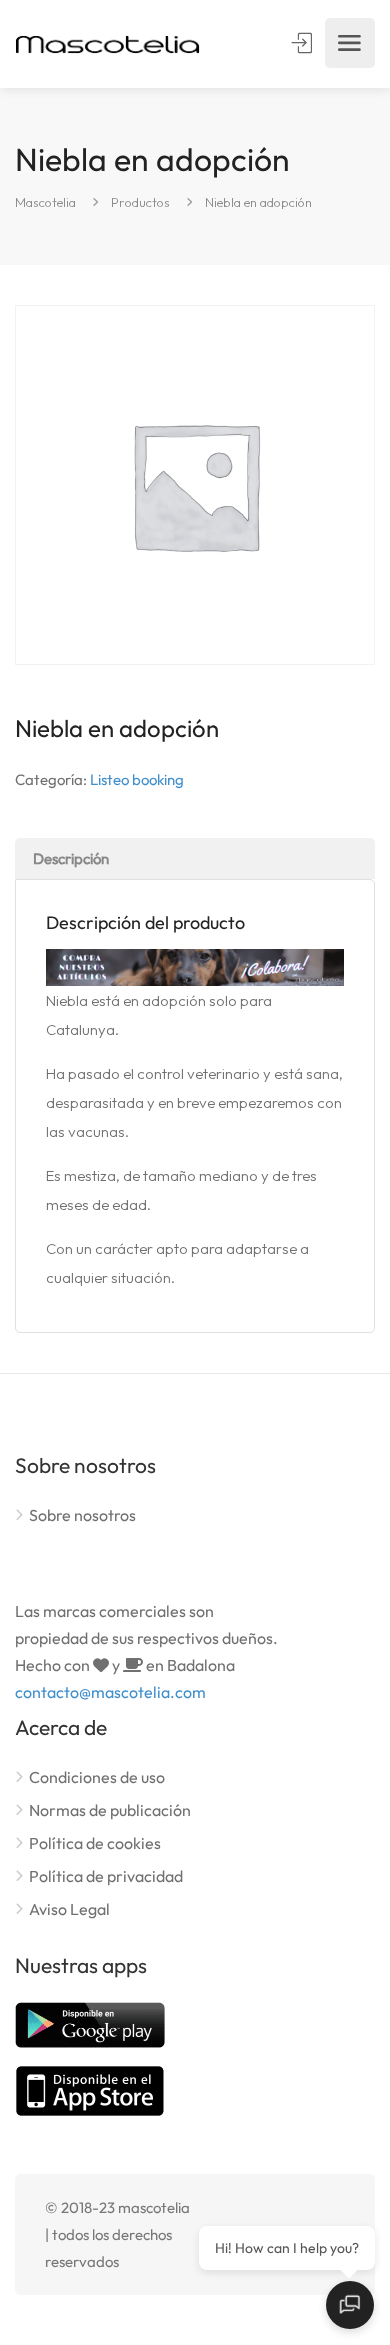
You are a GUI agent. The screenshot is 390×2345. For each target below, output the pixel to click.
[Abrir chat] (350, 2305)
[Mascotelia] (107, 43)
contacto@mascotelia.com (110, 1692)
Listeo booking (137, 779)
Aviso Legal (69, 1909)
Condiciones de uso (97, 1777)
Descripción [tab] (71, 858)
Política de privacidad (106, 1876)
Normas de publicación (110, 1810)
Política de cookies (95, 1843)
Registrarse (304, 43)
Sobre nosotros (82, 1515)
